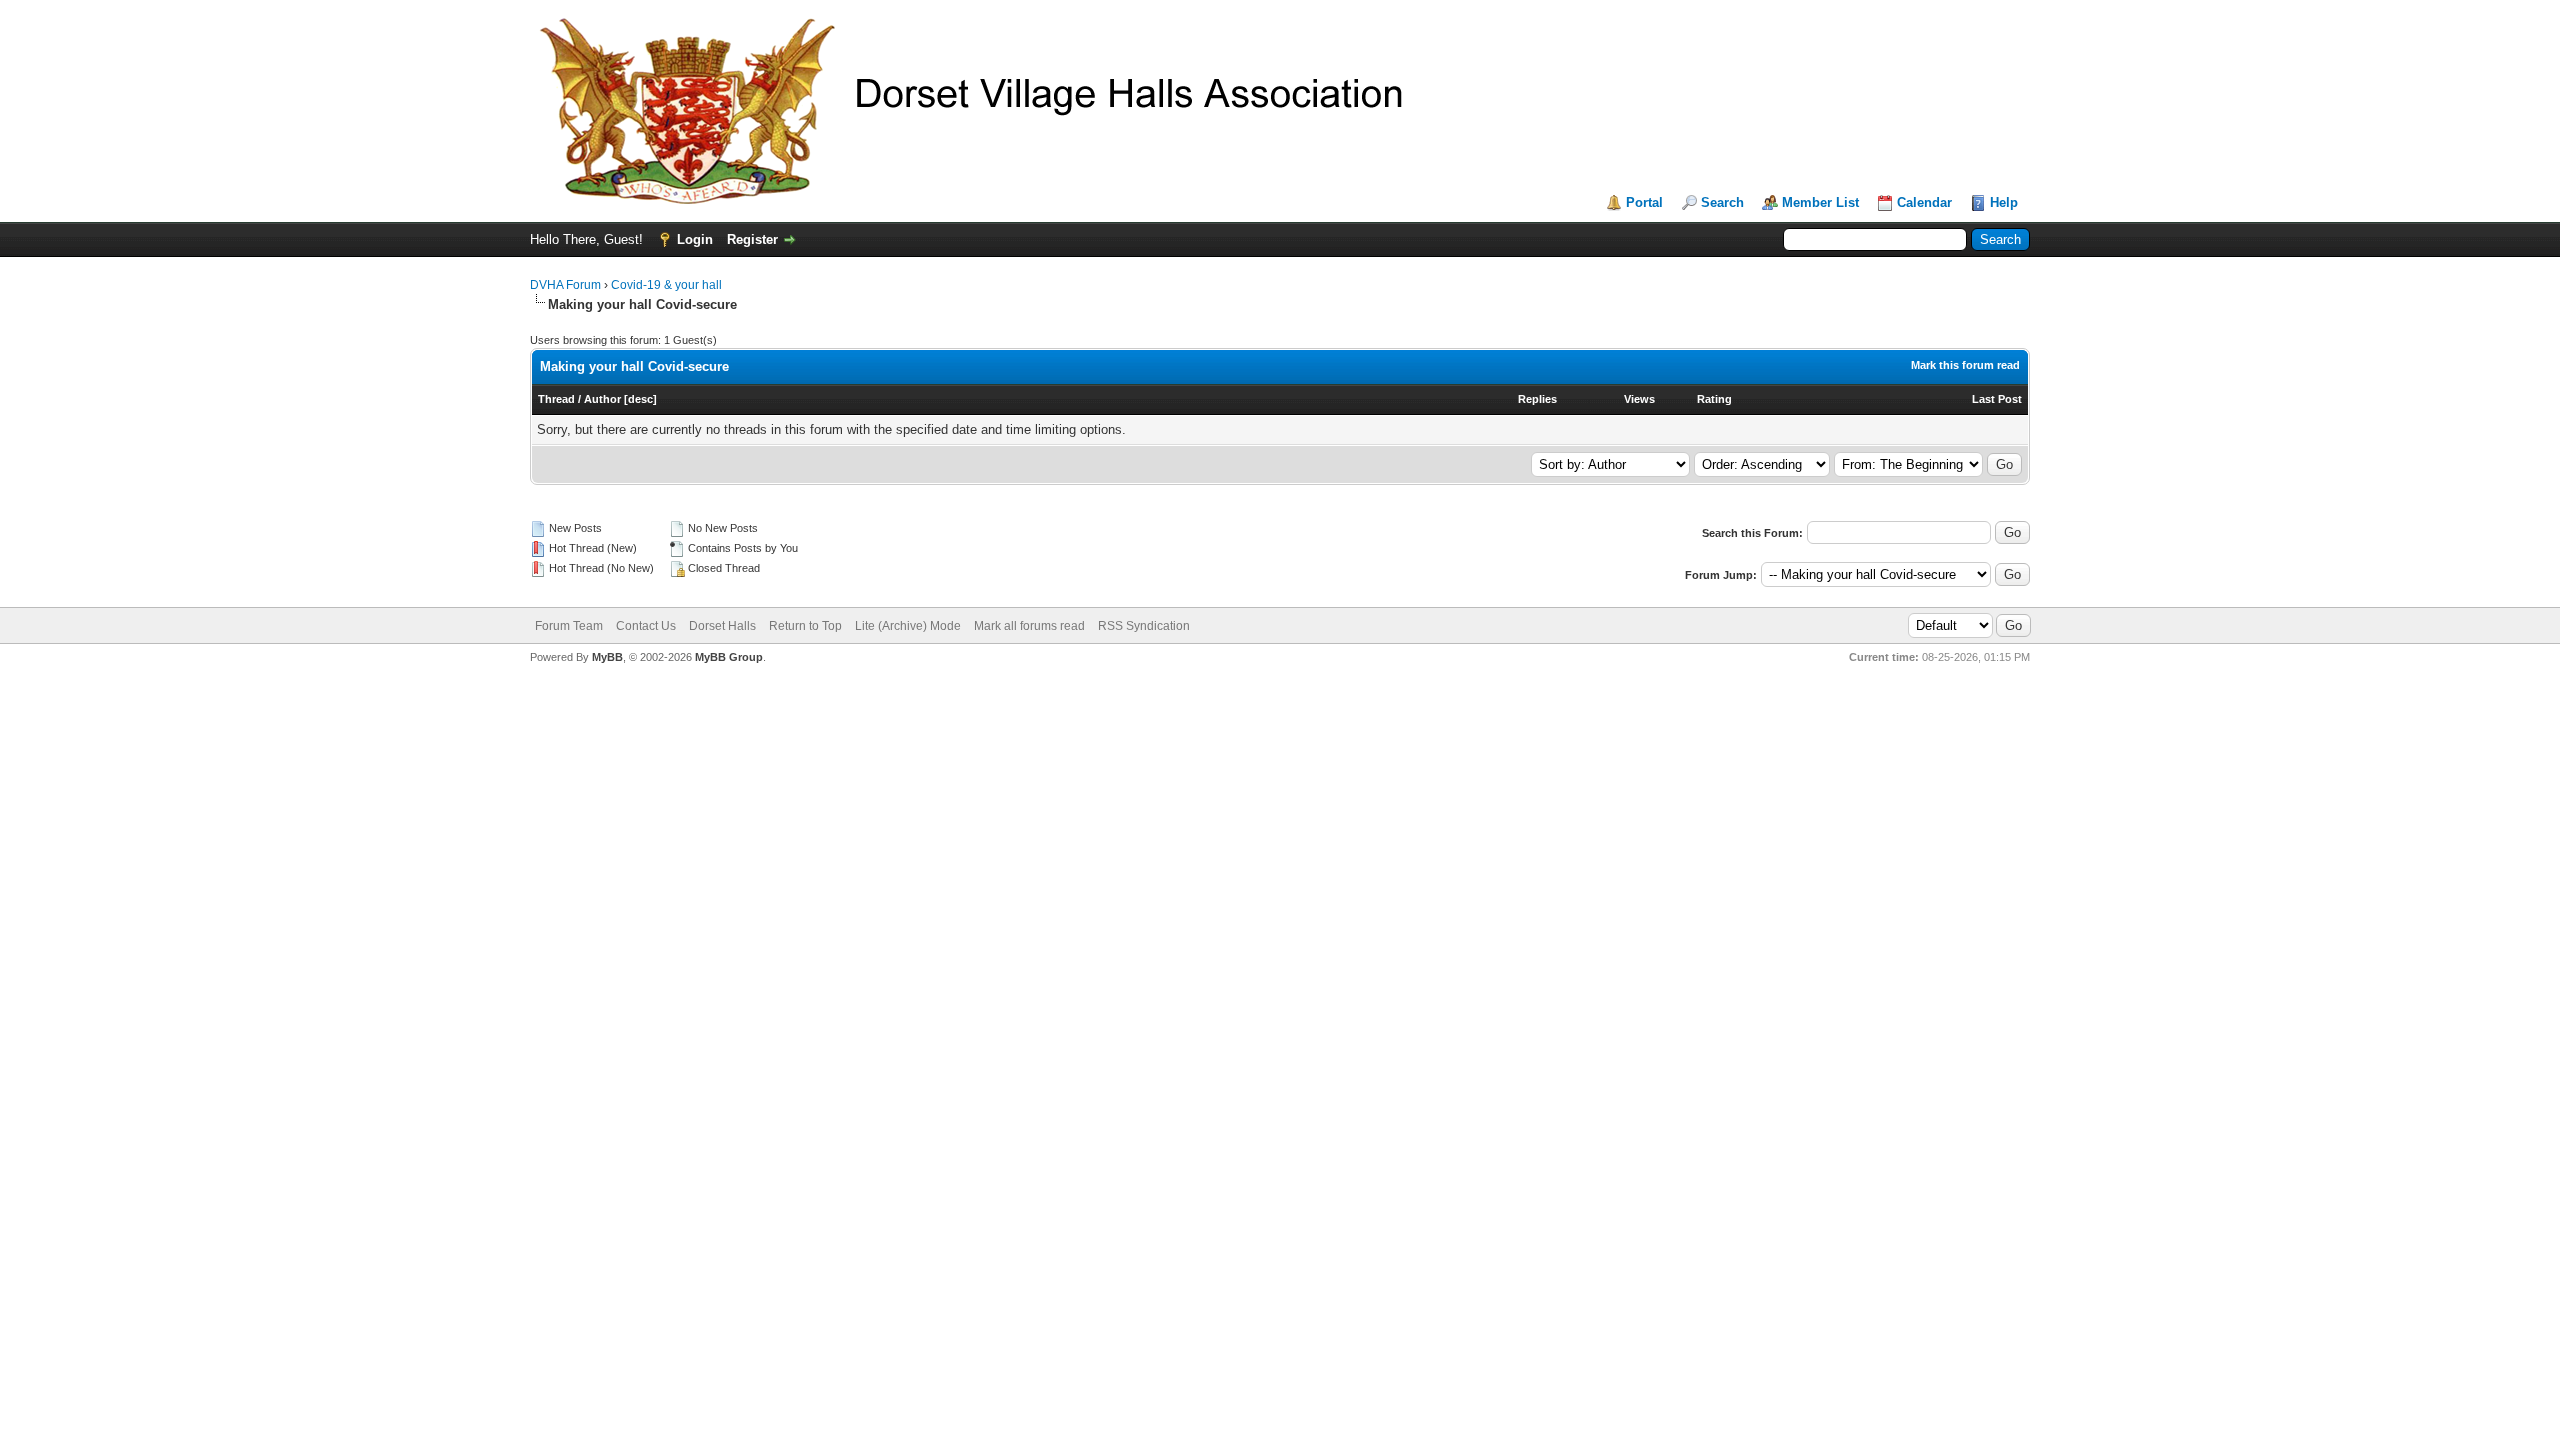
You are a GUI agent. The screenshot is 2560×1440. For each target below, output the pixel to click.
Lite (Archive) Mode (908, 626)
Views (1639, 399)
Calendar (1924, 202)
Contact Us (646, 626)
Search (1722, 202)
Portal (1644, 202)
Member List (1820, 202)
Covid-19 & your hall (666, 285)
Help (2004, 202)
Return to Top (805, 626)
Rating (1714, 399)
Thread (556, 399)
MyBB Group (729, 657)
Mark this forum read (1965, 365)
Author (602, 399)
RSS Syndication (1144, 626)
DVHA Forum (565, 285)
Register (752, 239)
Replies (1537, 399)
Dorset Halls (722, 626)
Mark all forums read (1029, 626)
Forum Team (569, 626)
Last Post (1997, 399)
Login (695, 239)
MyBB (607, 657)
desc (640, 399)
